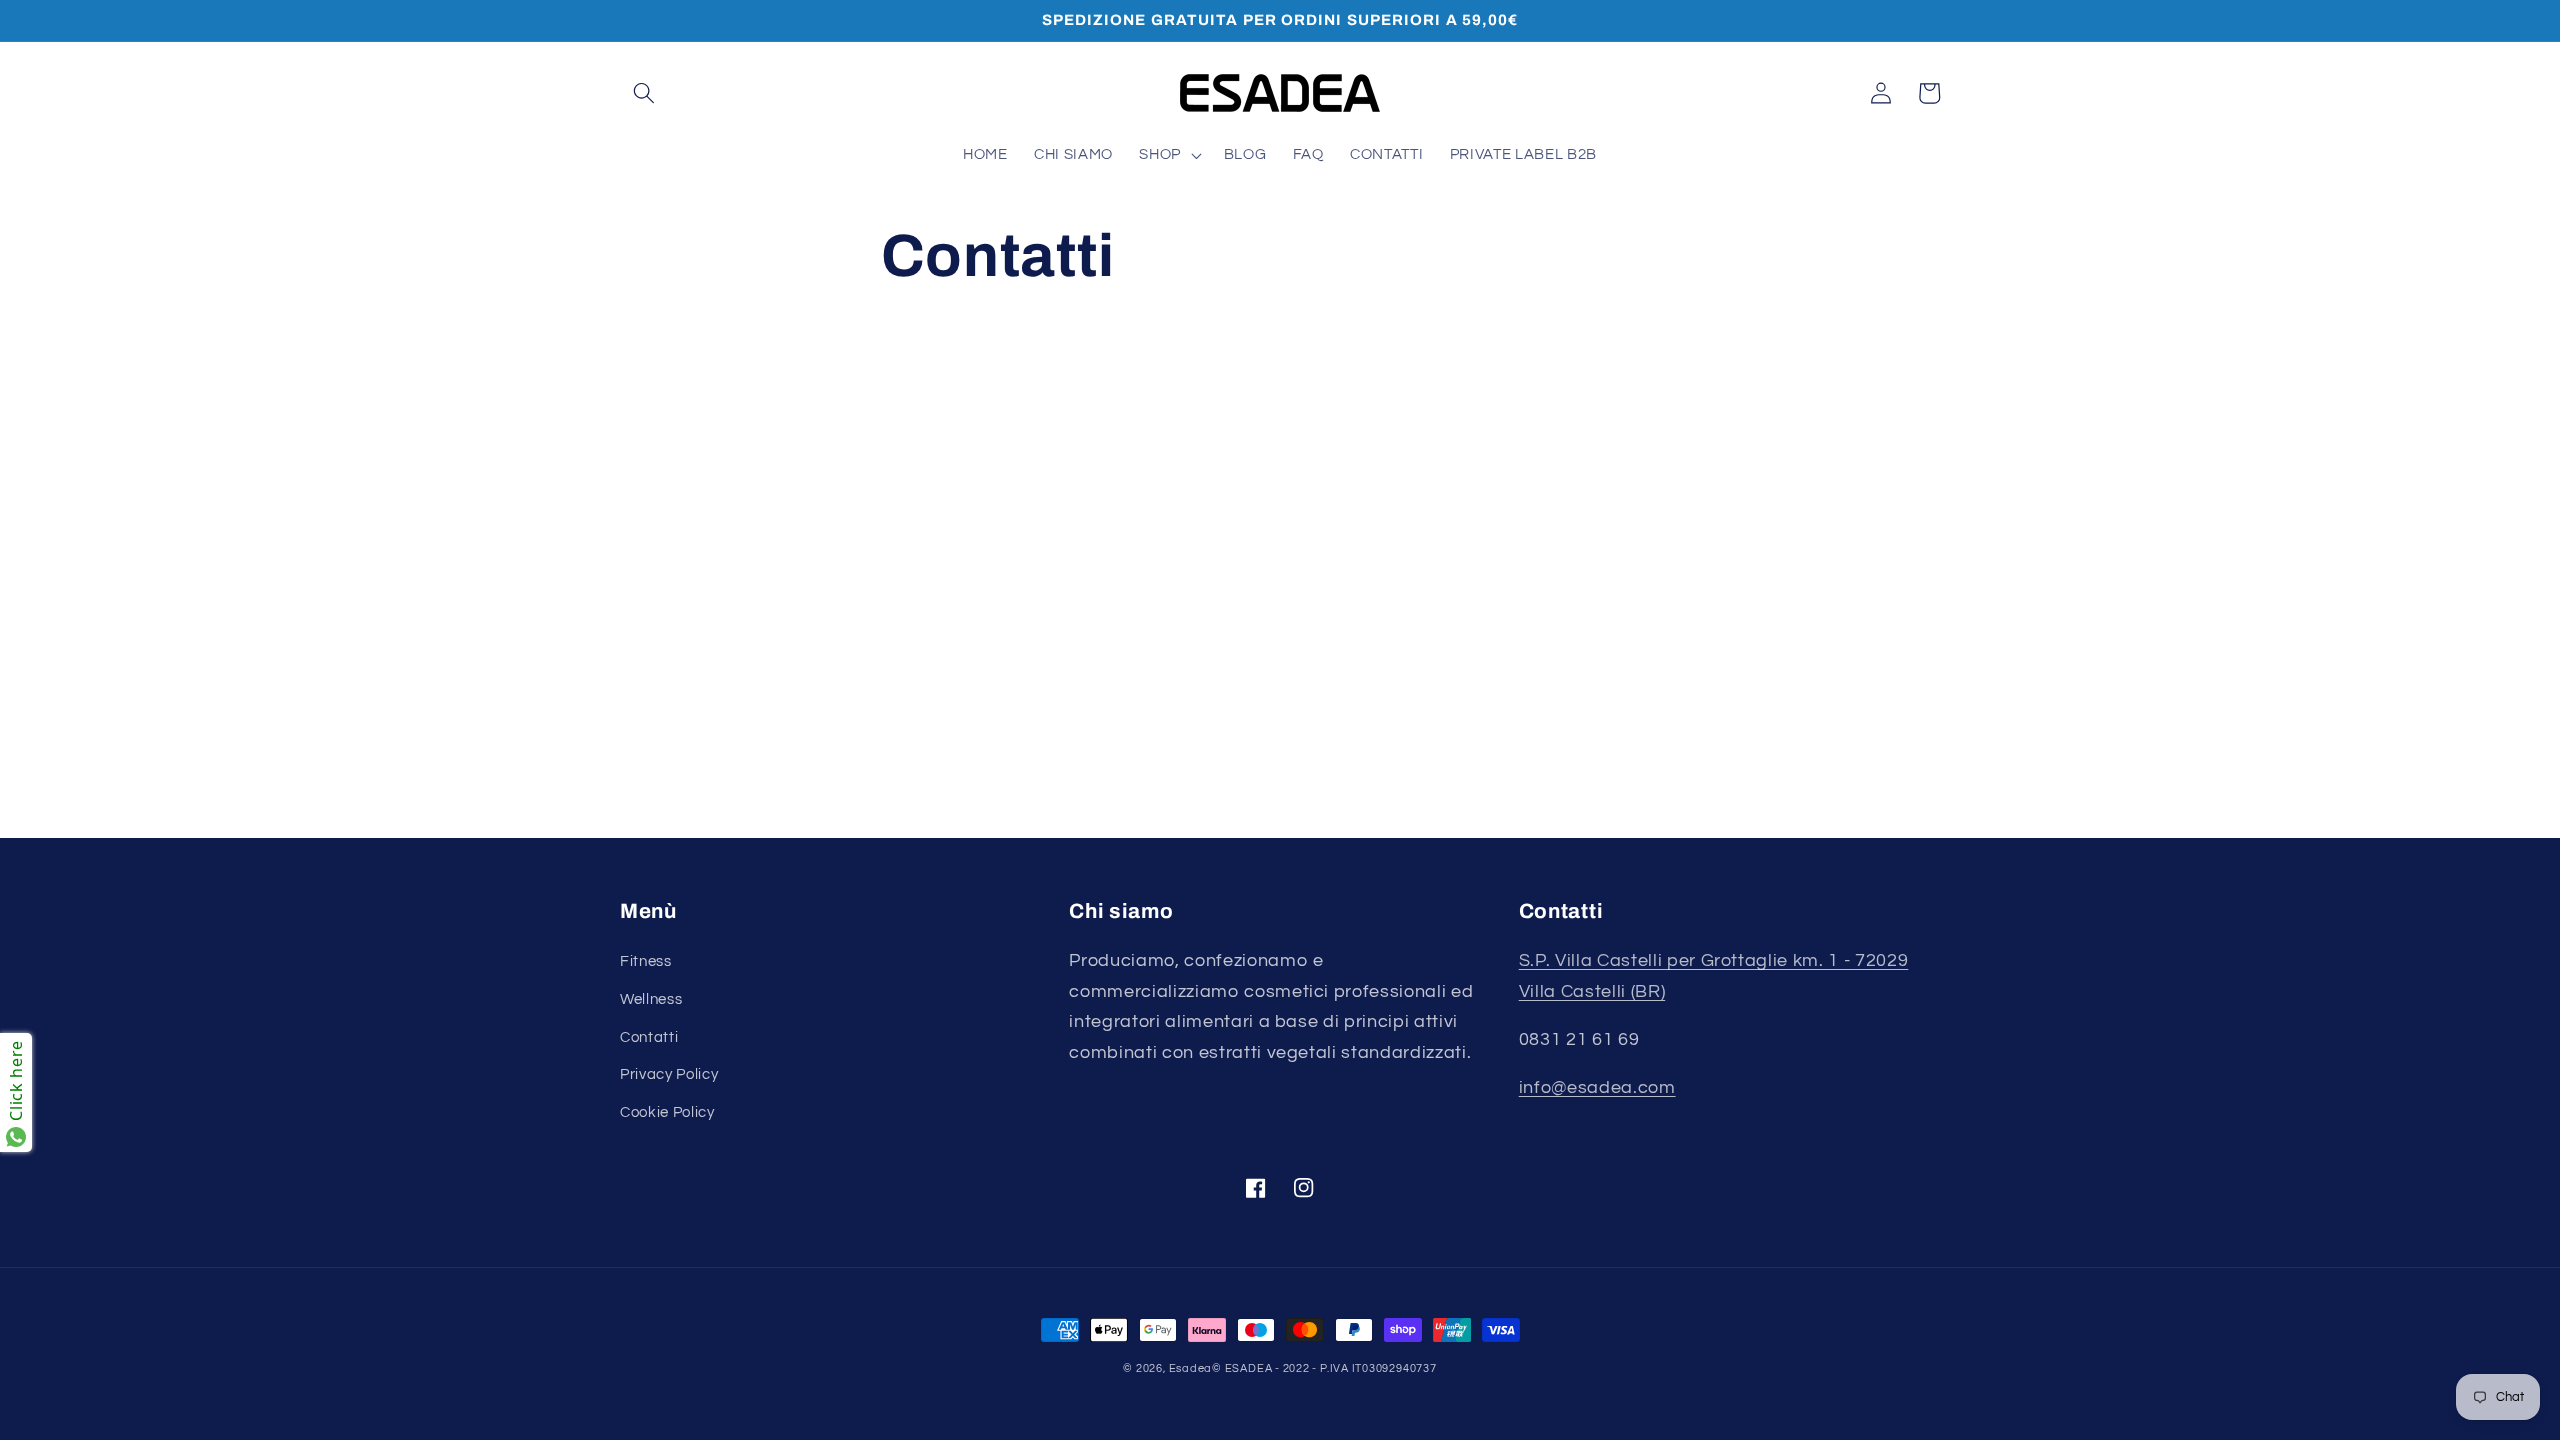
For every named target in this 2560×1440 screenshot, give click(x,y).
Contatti (649, 1037)
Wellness (651, 999)
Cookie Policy (667, 1112)
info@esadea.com (1597, 1088)
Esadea (1191, 1368)
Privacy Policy (669, 1074)
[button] (644, 93)
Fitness (646, 961)
